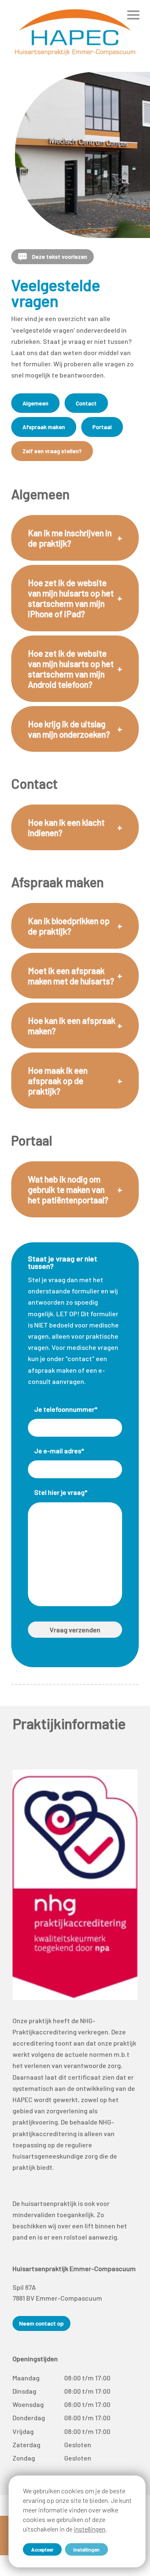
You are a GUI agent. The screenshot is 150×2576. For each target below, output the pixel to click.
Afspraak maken (44, 427)
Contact (86, 403)
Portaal (102, 427)
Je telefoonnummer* (66, 1409)
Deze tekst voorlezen (60, 256)
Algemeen (35, 403)
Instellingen (86, 2549)
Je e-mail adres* (59, 1451)
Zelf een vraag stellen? (52, 451)
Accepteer (42, 2549)
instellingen (90, 2529)
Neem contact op (41, 2323)
